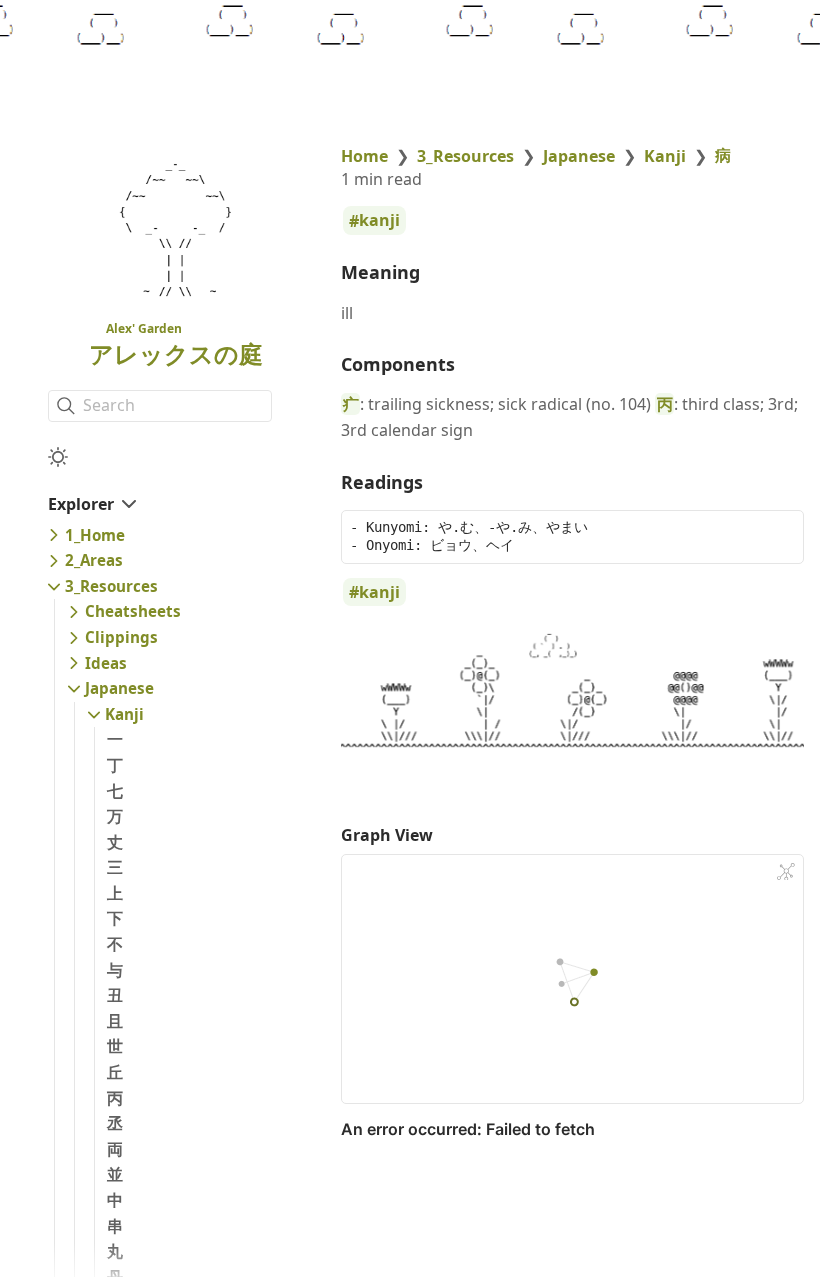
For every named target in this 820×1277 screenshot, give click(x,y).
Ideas (106, 663)
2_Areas (94, 560)
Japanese (119, 688)
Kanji (124, 714)
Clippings (121, 637)
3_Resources (111, 586)
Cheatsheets (133, 611)
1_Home (95, 535)
